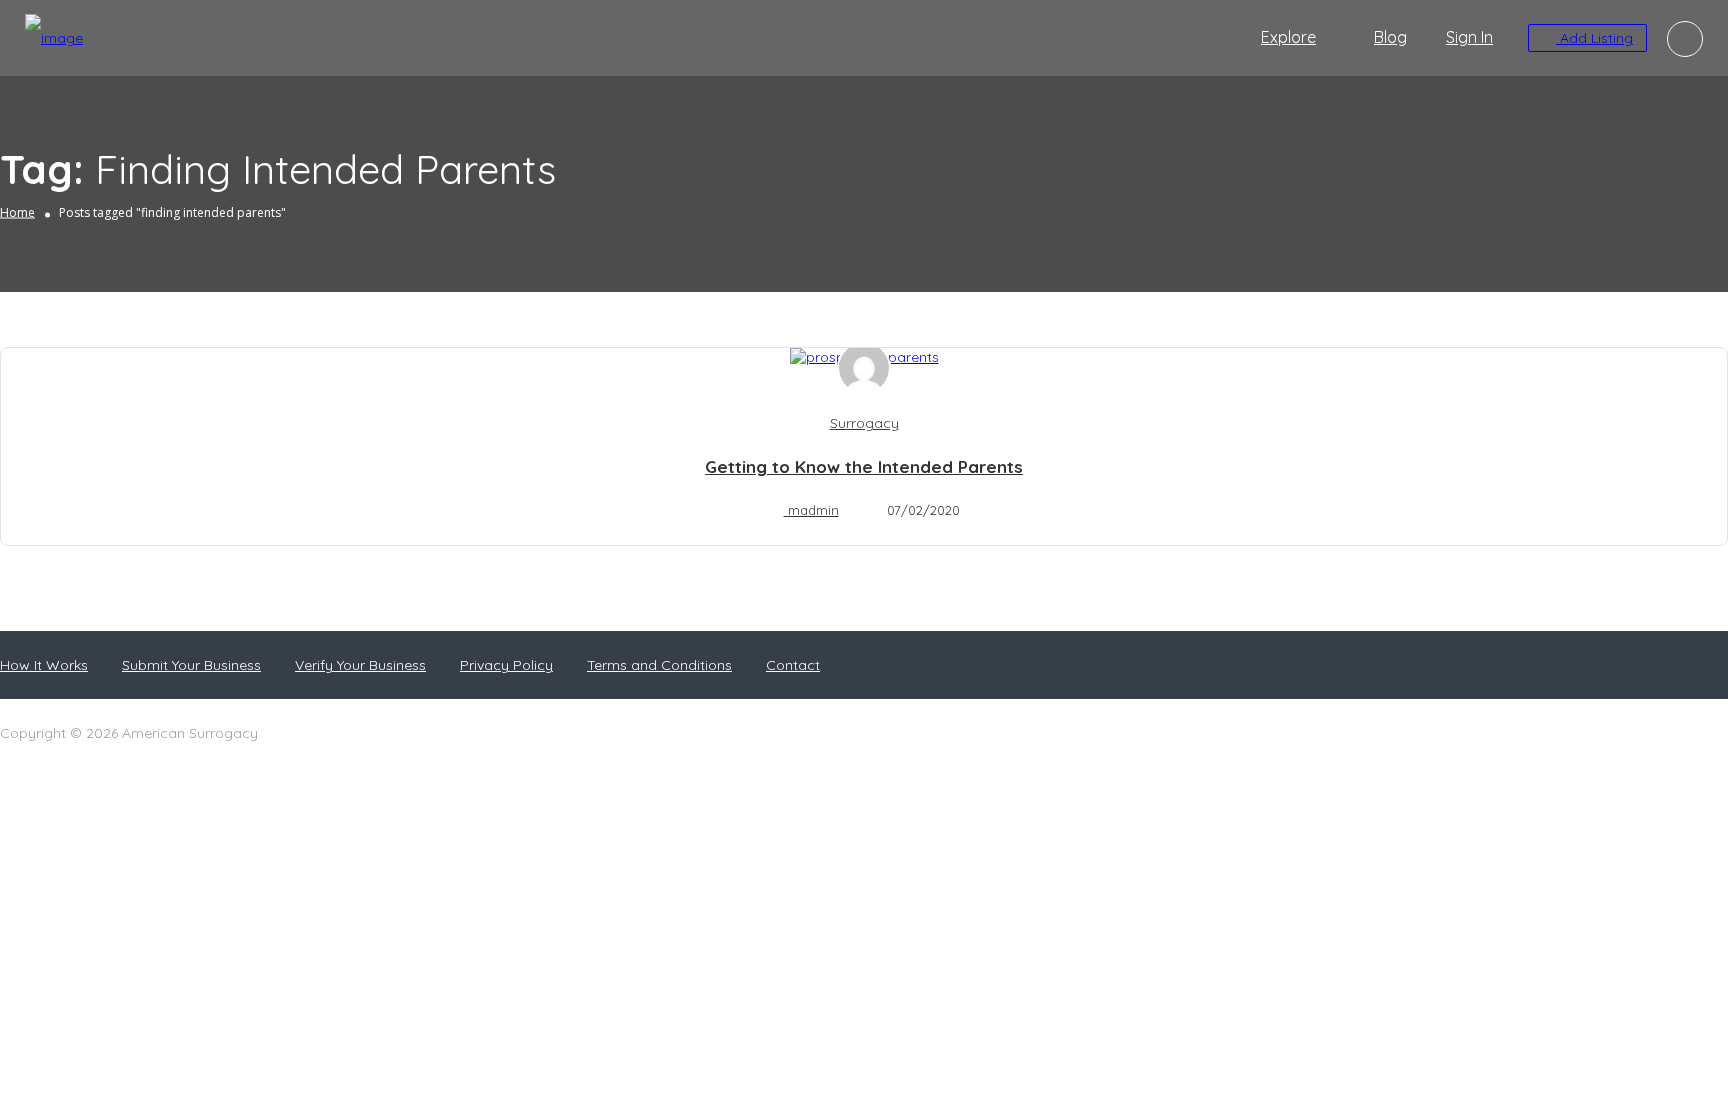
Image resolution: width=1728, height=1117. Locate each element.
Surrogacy (864, 423)
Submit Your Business (191, 665)
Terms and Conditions (659, 665)
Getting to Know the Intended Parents (864, 466)
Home (17, 212)
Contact (793, 665)
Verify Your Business (360, 665)
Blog (1390, 37)
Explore (1288, 37)
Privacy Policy (506, 665)
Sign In (1469, 37)
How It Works (44, 665)
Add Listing (1594, 38)
